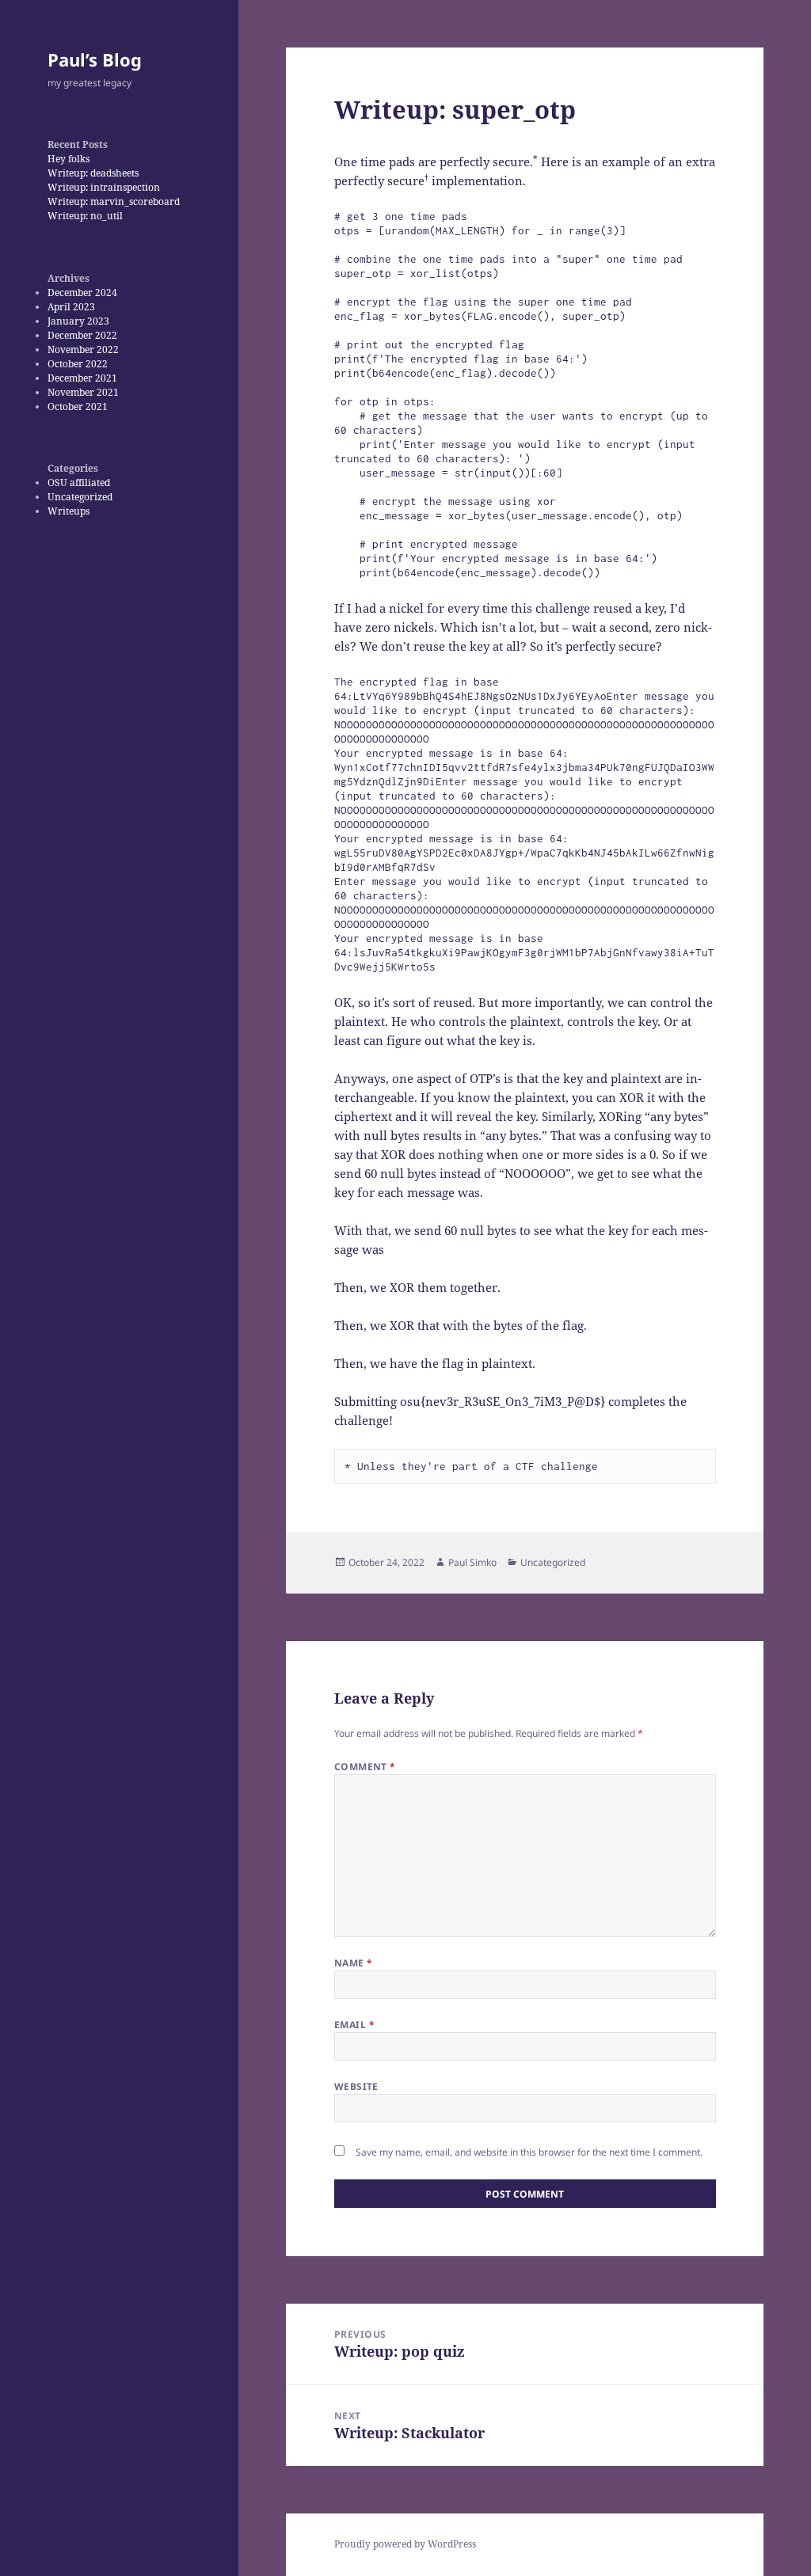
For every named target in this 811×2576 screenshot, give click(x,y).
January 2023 (78, 321)
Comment (365, 1767)
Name (354, 1963)
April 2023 (71, 307)
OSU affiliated (79, 483)
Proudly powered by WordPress (405, 2544)
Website (356, 2086)
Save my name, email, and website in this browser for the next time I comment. (529, 2152)
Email (354, 2025)
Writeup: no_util (85, 216)
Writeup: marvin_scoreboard (114, 201)
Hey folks (69, 159)
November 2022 (83, 350)
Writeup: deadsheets (93, 173)
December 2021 (82, 378)
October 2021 (78, 407)
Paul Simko (472, 1562)
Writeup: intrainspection (104, 187)
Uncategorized (80, 497)
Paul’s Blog (95, 59)
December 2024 (82, 293)
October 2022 (78, 364)
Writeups (69, 511)
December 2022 (82, 335)
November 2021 (83, 392)
